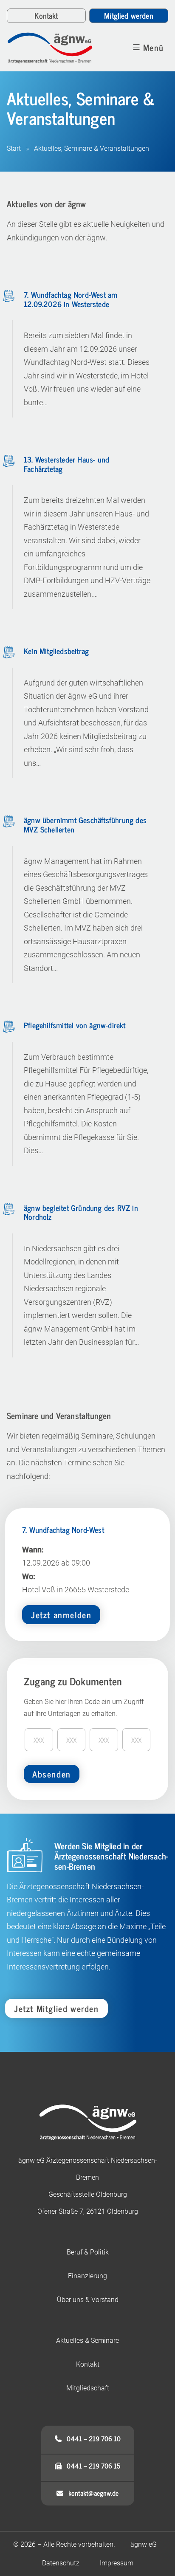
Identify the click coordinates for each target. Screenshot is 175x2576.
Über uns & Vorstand (88, 2300)
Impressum (117, 2563)
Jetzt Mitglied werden (56, 2008)
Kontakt (46, 15)
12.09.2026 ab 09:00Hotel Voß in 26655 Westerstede (76, 1572)
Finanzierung (87, 2276)
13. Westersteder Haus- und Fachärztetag (66, 464)
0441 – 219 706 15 (91, 2466)
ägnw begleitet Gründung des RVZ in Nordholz (81, 1212)
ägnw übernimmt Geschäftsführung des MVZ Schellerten (85, 824)
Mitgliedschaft (88, 2388)
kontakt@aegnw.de (91, 2493)
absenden (52, 1774)
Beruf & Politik (88, 2252)
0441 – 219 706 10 (91, 2438)
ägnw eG (144, 2544)
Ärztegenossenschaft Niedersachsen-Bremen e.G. (54, 48)
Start (14, 148)
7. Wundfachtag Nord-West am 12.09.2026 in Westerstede (71, 299)
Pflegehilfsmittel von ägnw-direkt (75, 1025)
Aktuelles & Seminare (87, 2340)
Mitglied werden (128, 15)
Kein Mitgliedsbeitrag (56, 651)
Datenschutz (61, 2563)
